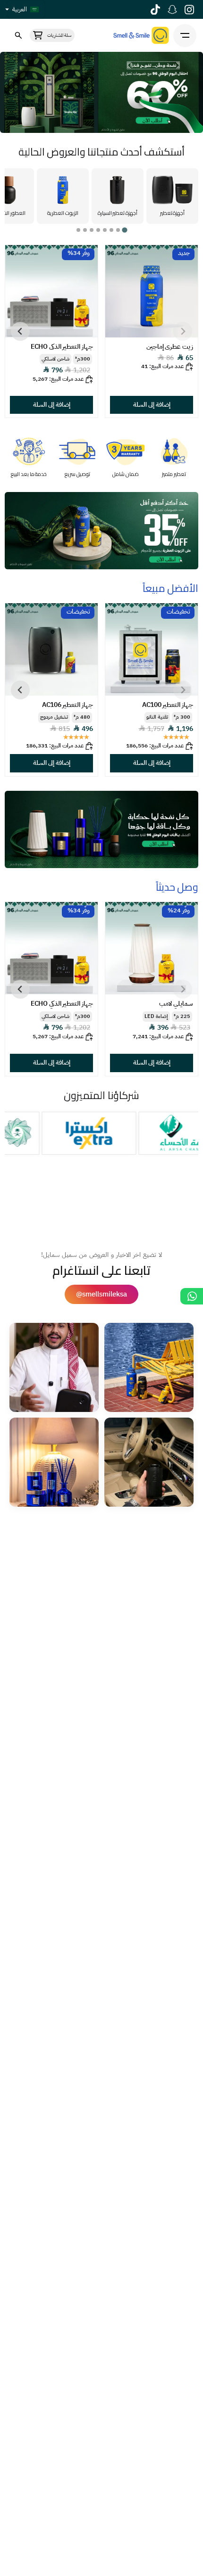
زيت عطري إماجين (170, 347)
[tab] (124, 230)
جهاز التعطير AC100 (168, 705)
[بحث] (18, 36)
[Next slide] (20, 331)
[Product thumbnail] (152, 291)
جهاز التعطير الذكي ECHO (62, 347)
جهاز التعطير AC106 (68, 705)
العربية (20, 9)
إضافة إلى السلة (152, 405)
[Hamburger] (185, 36)
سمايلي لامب (176, 1004)
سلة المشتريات (59, 35)
